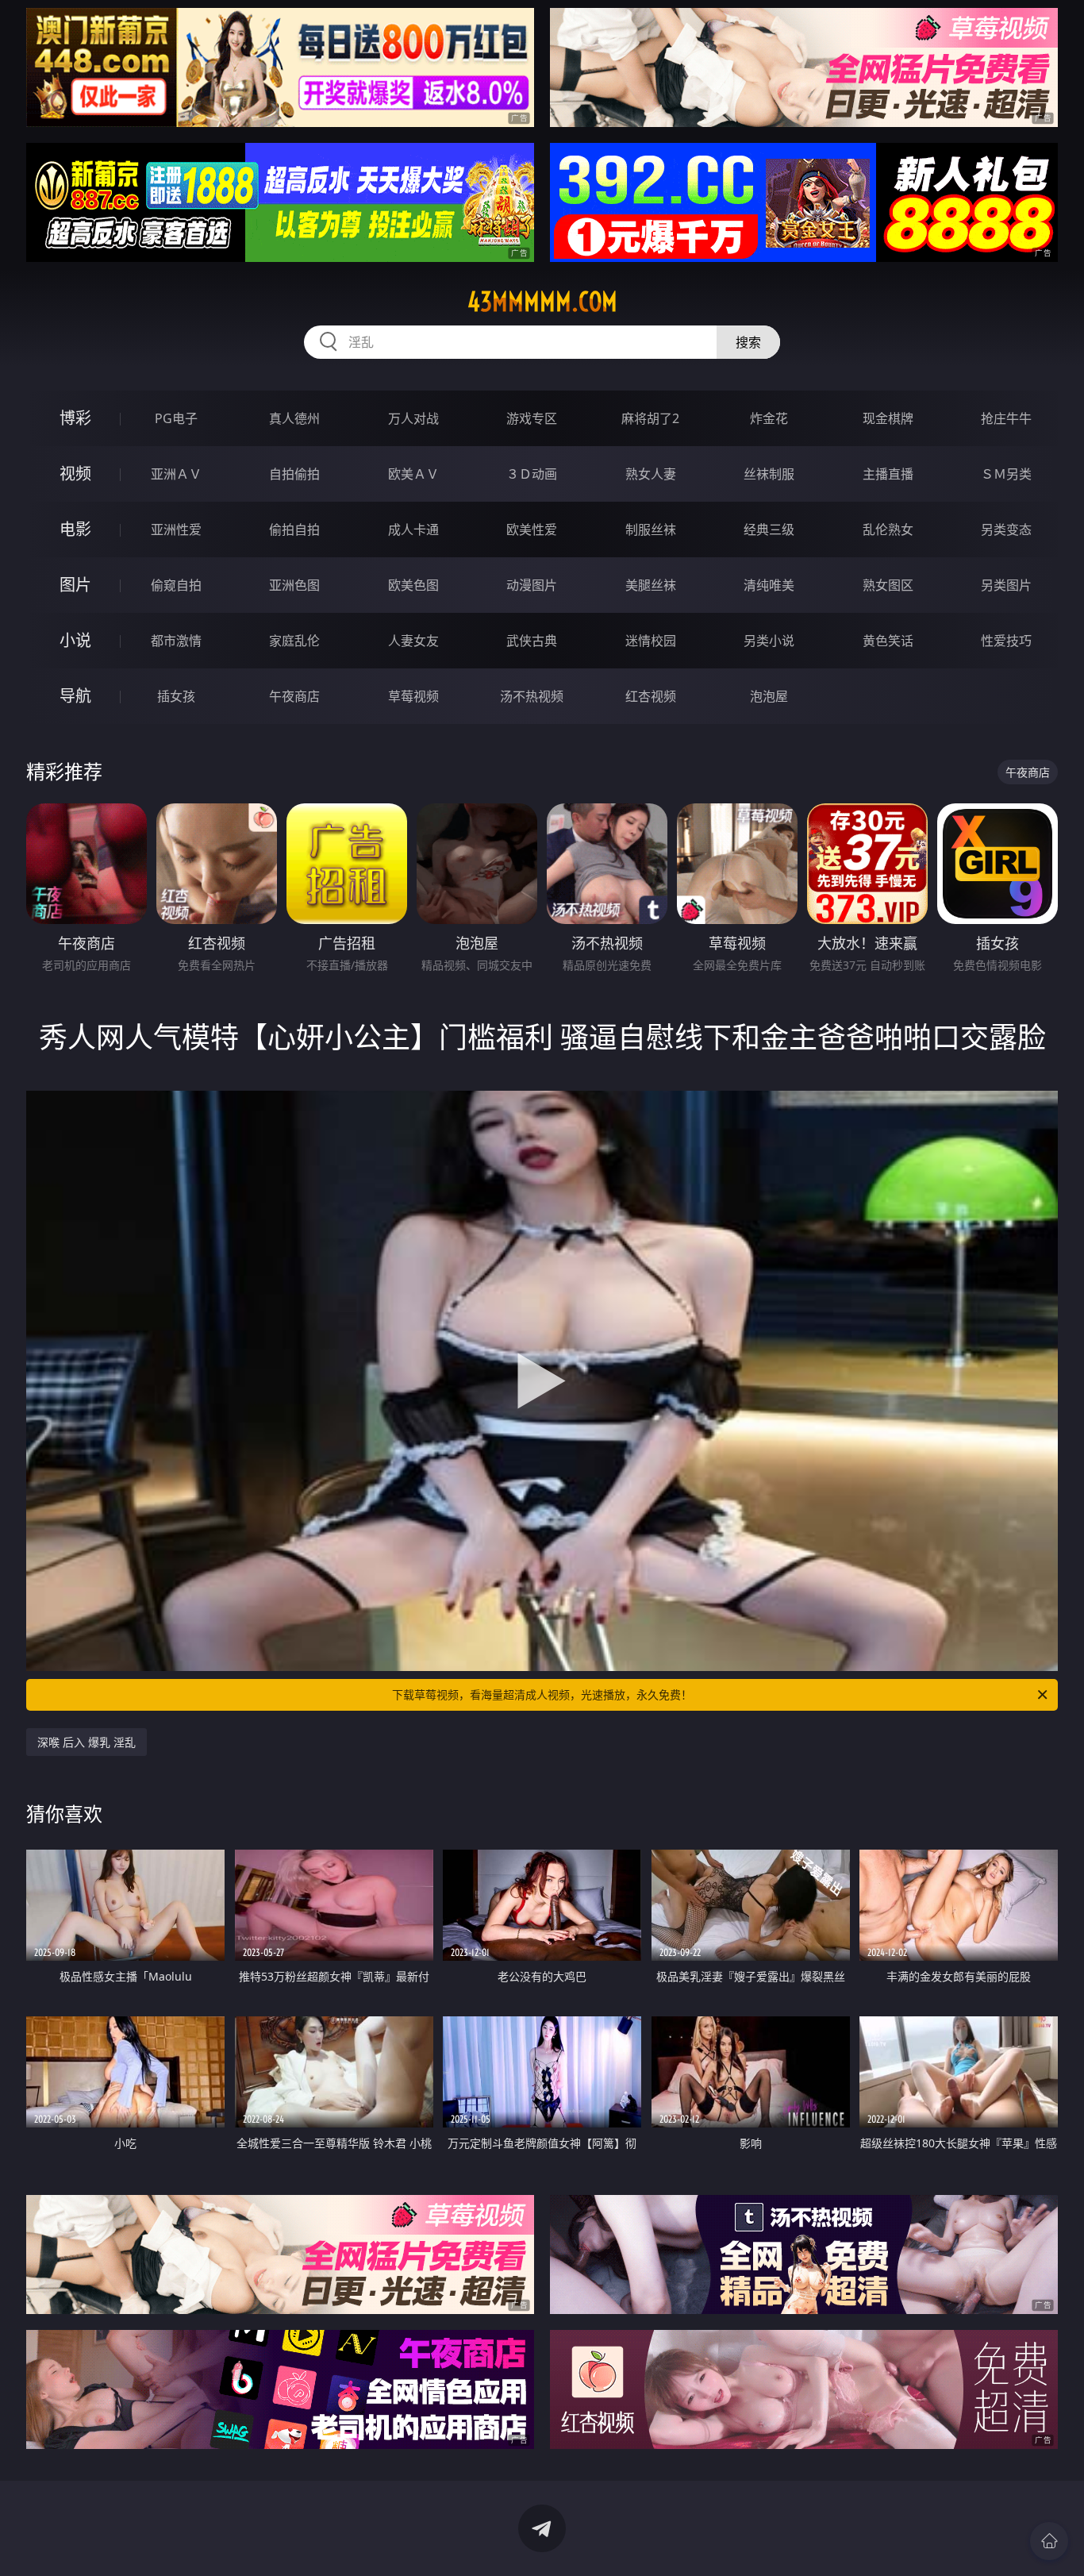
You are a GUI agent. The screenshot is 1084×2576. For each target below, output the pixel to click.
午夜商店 (294, 696)
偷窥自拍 (176, 585)
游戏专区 (532, 418)
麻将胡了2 (650, 418)
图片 (75, 585)
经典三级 (769, 529)
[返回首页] (1049, 2541)
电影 (75, 529)
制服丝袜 (651, 529)
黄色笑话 (888, 641)
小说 (75, 640)
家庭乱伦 (294, 641)
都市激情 (176, 641)
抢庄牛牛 (1006, 418)
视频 (75, 474)
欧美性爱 (532, 529)
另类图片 (1006, 585)
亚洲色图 (294, 585)
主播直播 (888, 474)
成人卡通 (413, 529)
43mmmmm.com (542, 302)
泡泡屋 (769, 696)
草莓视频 (413, 696)
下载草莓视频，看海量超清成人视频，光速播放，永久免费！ (542, 1694)
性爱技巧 (1006, 641)
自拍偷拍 (294, 474)
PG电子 (176, 418)
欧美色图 (413, 585)
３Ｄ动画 (532, 474)
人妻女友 (413, 641)
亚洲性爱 (176, 529)
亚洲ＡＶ (176, 474)
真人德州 (294, 418)
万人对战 (413, 418)
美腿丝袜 (651, 585)
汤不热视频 (532, 696)
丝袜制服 (769, 474)
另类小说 (769, 641)
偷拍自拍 (294, 529)
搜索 (748, 342)
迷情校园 (651, 641)
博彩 (75, 418)
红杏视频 (651, 696)
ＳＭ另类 (1006, 474)
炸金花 (769, 418)
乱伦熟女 (888, 529)
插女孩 (176, 696)
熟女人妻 (651, 474)
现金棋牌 (888, 418)
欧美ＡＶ (413, 474)
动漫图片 (532, 585)
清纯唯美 (769, 585)
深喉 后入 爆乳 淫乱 (86, 1742)
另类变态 (1006, 529)
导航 (75, 696)
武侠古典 (532, 641)
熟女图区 (888, 585)
